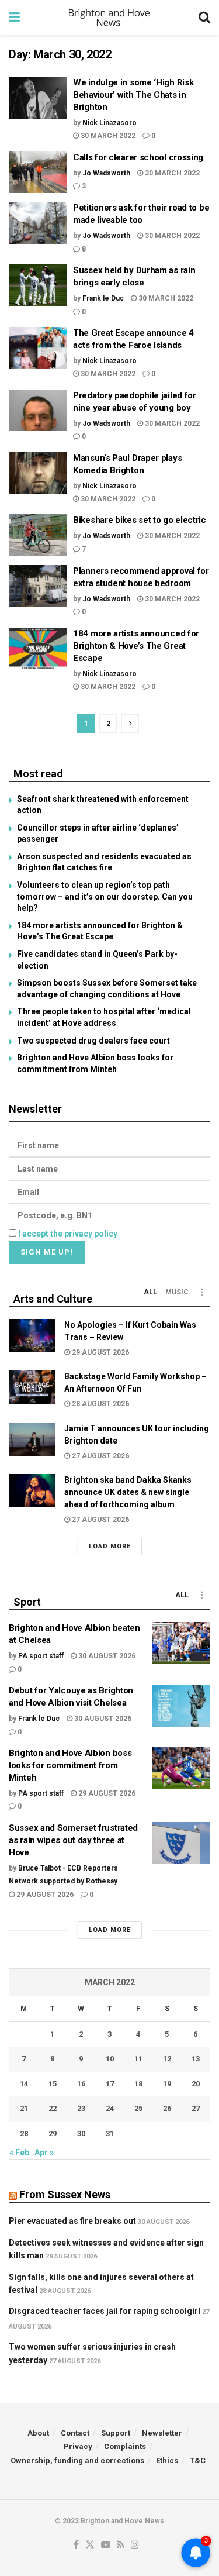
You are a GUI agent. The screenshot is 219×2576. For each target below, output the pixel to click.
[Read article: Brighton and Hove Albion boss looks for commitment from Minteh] (181, 1768)
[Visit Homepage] (109, 18)
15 (53, 2084)
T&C (198, 2460)
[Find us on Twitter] (90, 2545)
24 (110, 2108)
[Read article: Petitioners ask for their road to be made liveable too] (38, 223)
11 (138, 2059)
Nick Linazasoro (109, 123)
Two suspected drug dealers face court (93, 1041)
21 (24, 2108)
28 (24, 2134)
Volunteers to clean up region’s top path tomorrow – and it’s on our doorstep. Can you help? (105, 896)
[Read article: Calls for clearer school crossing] (38, 173)
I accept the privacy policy (68, 1234)
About (38, 2433)
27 (196, 2108)
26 (167, 2108)
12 (167, 2059)
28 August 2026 (100, 1404)
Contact (75, 2433)
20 (196, 2084)
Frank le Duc (103, 298)
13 (196, 2059)
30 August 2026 (106, 1656)
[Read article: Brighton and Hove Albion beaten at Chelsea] (181, 1643)
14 (24, 2084)
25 (138, 2108)
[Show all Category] (201, 1292)
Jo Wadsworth (106, 173)
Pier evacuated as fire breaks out (72, 2221)
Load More (110, 1546)
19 (167, 2084)
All (150, 1292)
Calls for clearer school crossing (138, 157)
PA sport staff (41, 1656)
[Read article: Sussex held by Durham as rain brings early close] (38, 285)
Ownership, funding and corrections (77, 2460)
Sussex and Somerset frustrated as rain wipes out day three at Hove (73, 1840)
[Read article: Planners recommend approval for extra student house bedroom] (38, 586)
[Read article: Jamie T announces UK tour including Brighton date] (32, 1439)
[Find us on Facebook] (76, 2545)
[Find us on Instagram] (135, 2545)
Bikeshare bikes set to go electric (140, 520)
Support (116, 2433)
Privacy (78, 2446)
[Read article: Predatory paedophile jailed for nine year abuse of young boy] (38, 411)
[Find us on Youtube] (106, 2545)
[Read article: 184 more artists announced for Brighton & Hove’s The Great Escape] (38, 649)
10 (110, 2059)
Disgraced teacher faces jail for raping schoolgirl (105, 2311)
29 (53, 2134)
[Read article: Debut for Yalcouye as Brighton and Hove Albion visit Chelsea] (181, 1706)
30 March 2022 (107, 136)
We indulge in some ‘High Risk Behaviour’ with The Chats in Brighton (133, 95)
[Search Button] (204, 18)
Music (177, 1292)
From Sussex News (65, 2194)
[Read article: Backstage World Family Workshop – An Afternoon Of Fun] (32, 1387)
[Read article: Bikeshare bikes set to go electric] (38, 535)
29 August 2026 (100, 1352)
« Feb (19, 2153)
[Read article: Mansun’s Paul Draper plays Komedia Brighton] (38, 473)
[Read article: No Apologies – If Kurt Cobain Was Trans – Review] (32, 1336)
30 (81, 2134)
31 (110, 2134)
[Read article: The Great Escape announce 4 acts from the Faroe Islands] (38, 348)
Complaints (125, 2446)
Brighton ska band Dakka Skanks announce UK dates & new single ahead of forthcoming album (128, 1492)
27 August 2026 (100, 1456)
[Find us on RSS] (121, 2545)
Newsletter (162, 2433)
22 (53, 2108)
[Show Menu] (14, 18)
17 (110, 2084)
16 (81, 2084)
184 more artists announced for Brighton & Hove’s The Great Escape (136, 646)
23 (81, 2108)
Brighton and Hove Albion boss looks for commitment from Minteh (70, 1765)
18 (138, 2084)
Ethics (167, 2460)
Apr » (44, 2153)
